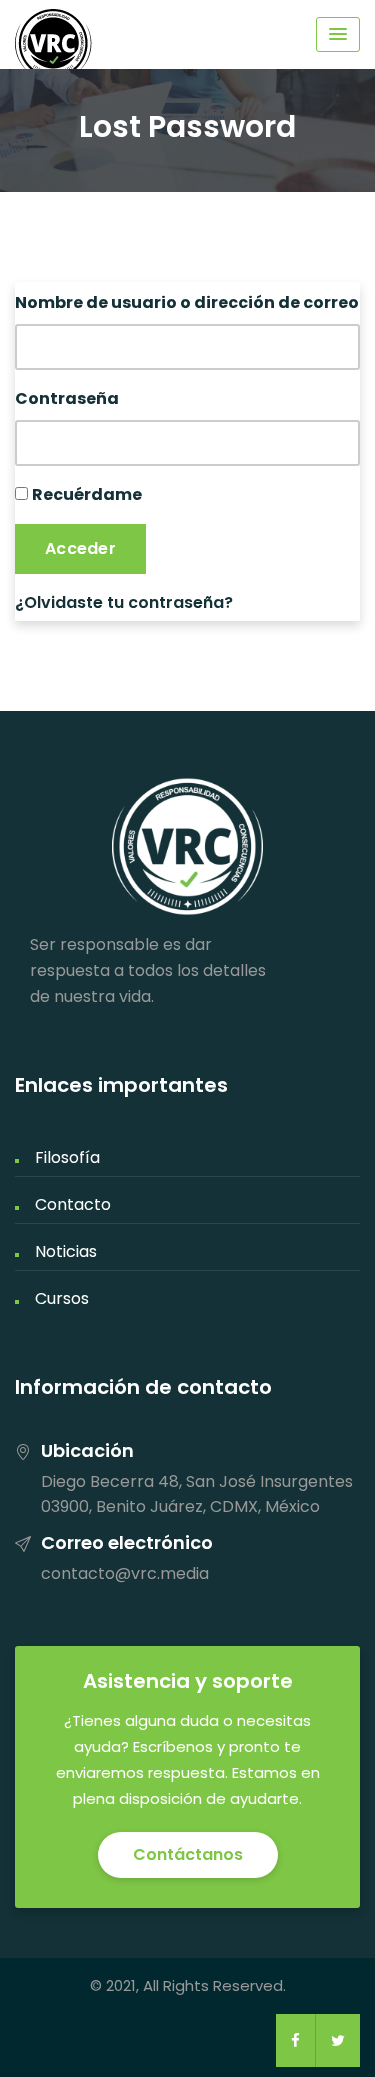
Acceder (80, 548)
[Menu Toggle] (338, 34)
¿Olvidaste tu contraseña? (124, 602)
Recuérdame (87, 494)
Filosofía (67, 1157)
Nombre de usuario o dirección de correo (187, 302)
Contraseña (67, 398)
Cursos (62, 1298)
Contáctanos (188, 1854)
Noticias (66, 1251)
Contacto (73, 1204)
